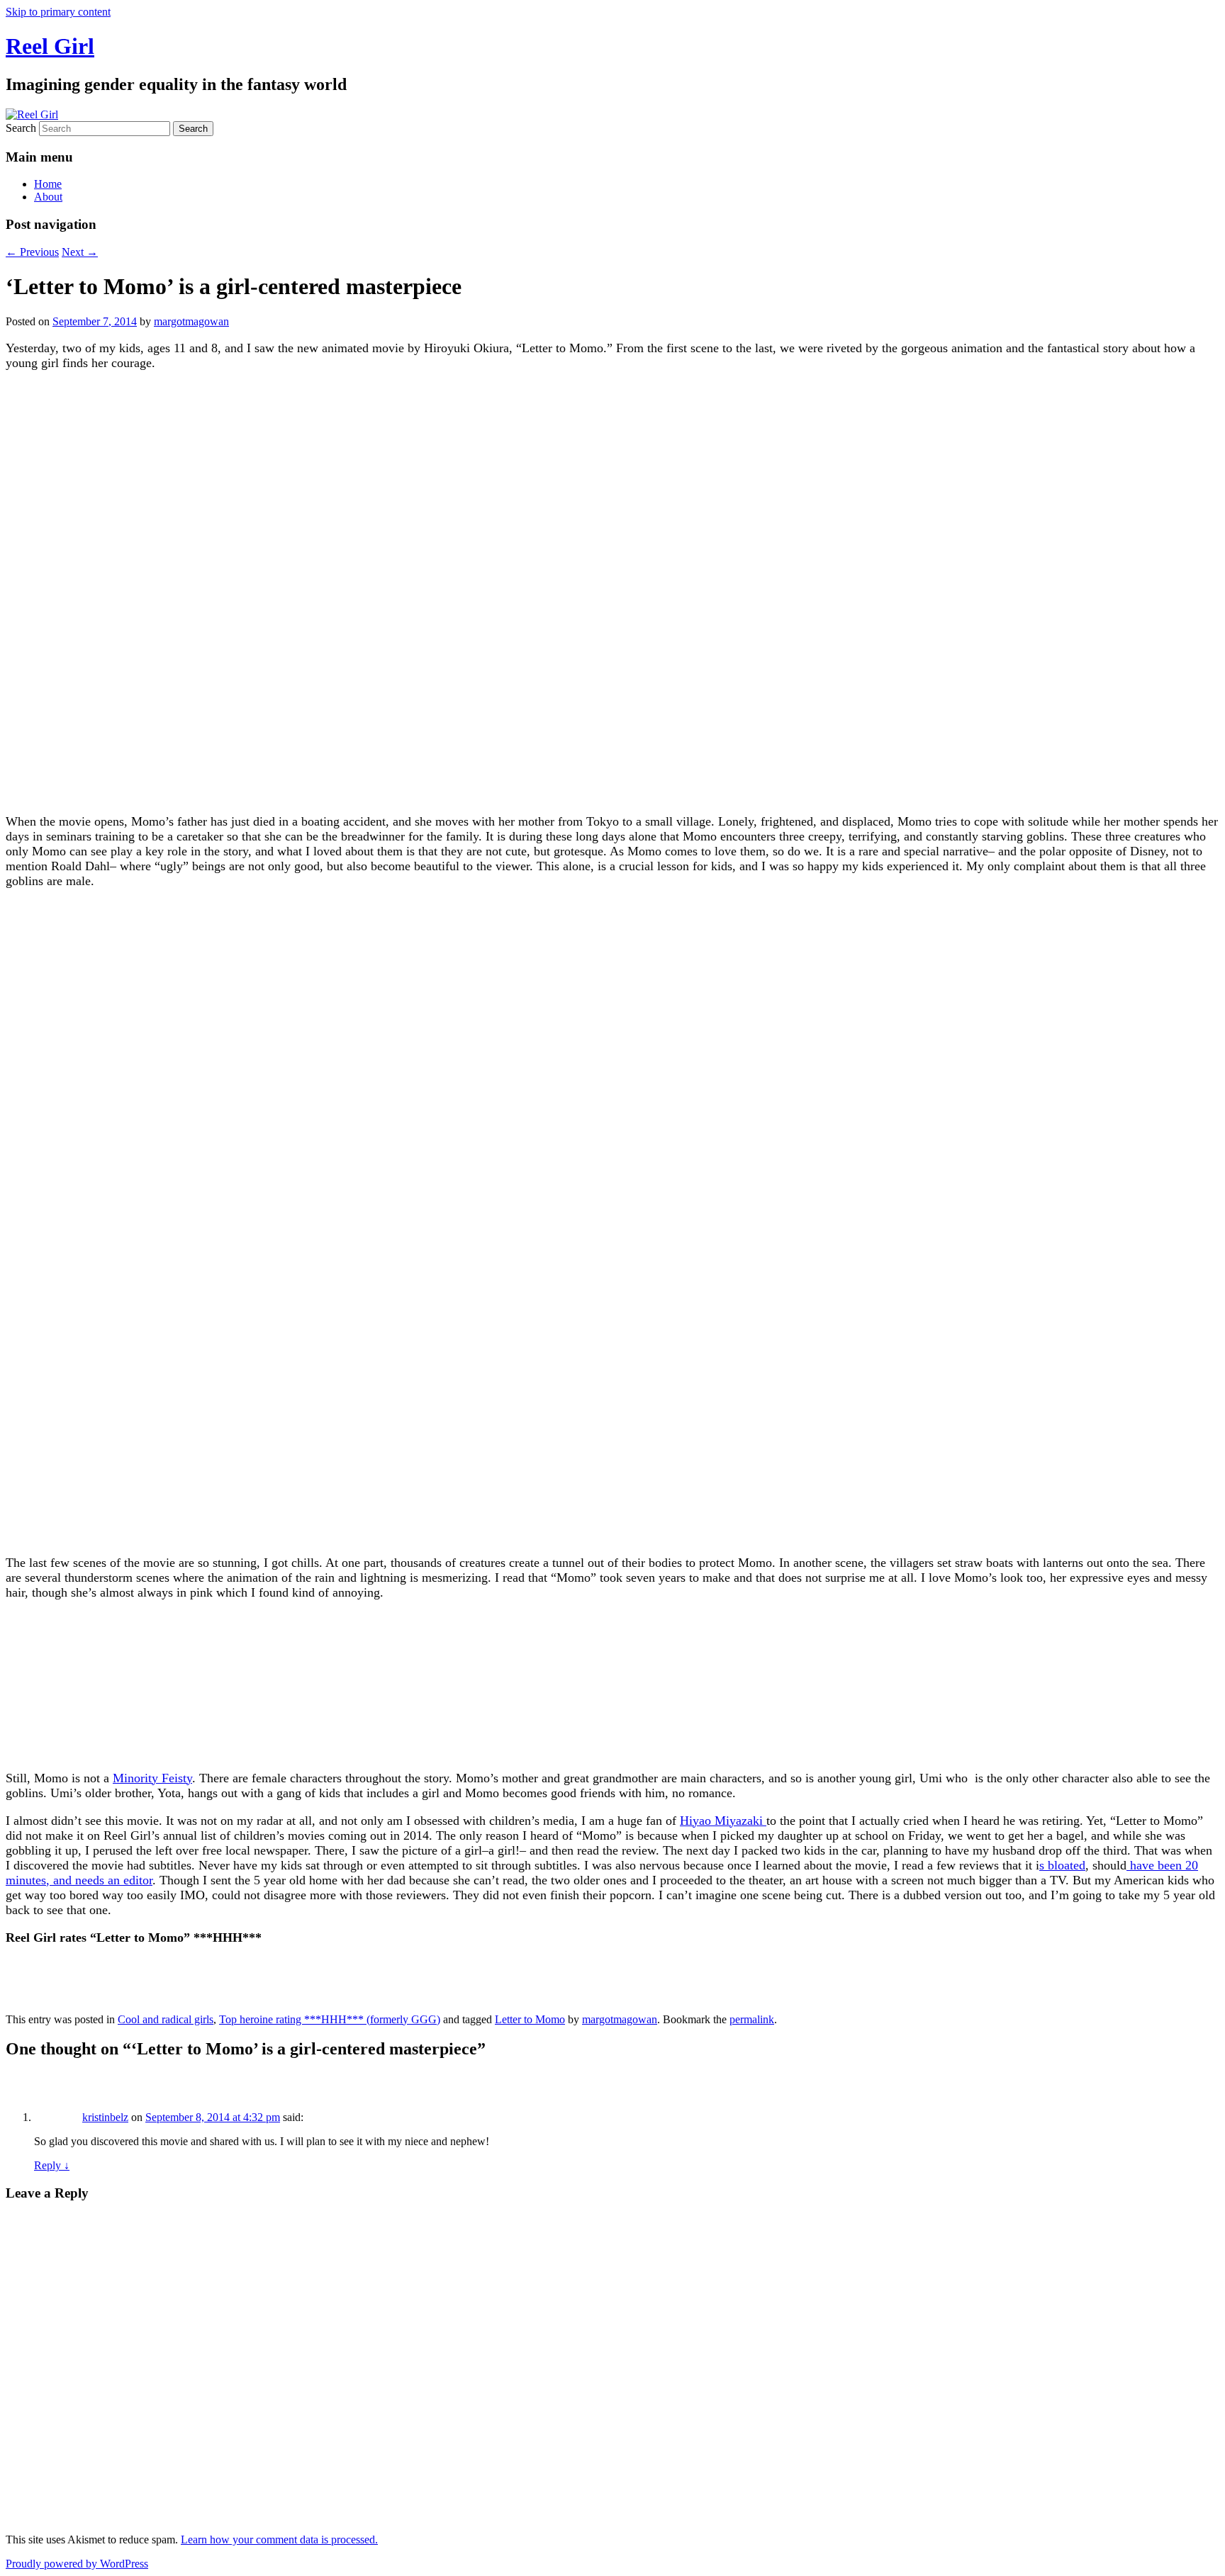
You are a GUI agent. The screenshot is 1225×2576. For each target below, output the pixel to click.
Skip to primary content (58, 12)
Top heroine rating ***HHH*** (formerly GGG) (330, 2019)
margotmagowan (191, 321)
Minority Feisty (152, 1778)
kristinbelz (105, 2117)
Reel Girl (50, 46)
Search (21, 128)
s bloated (1062, 1865)
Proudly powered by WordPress (77, 2564)
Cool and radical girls (166, 2019)
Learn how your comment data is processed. (279, 2540)
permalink (752, 2019)
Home (48, 184)
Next (80, 252)
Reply (52, 2165)
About (48, 197)
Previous (32, 252)
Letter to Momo (530, 2019)
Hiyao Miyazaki (723, 1821)
